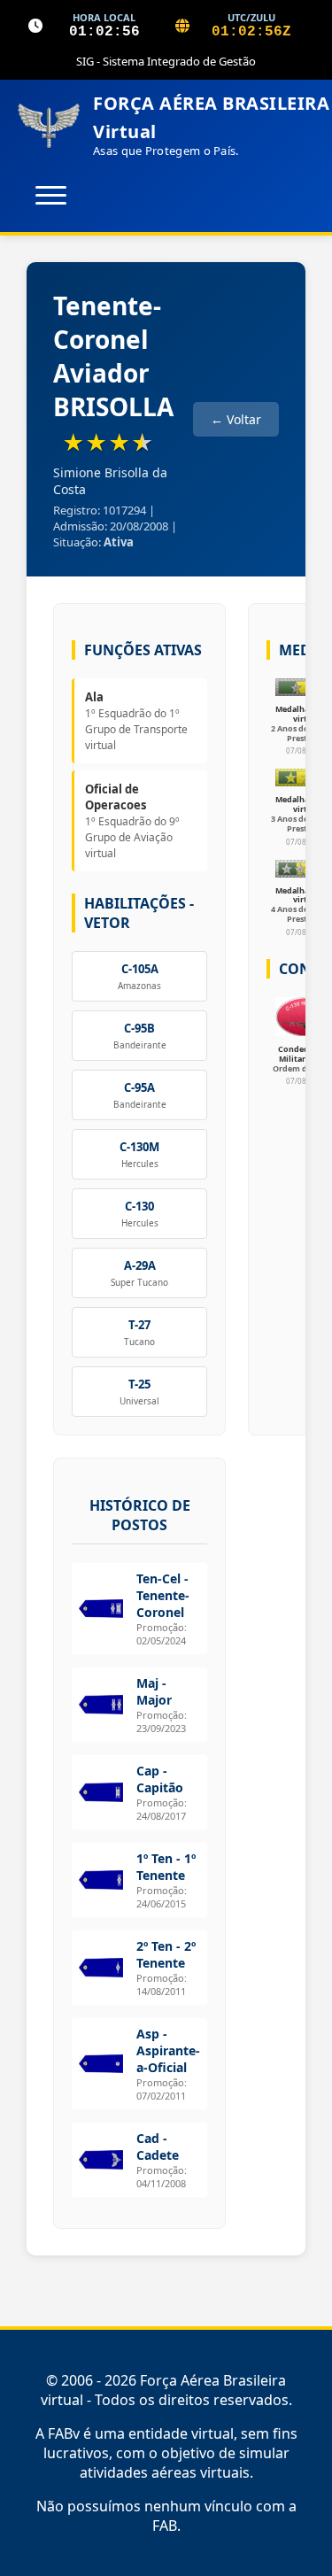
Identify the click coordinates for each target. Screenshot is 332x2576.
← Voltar (236, 419)
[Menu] (51, 195)
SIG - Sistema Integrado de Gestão (166, 61)
